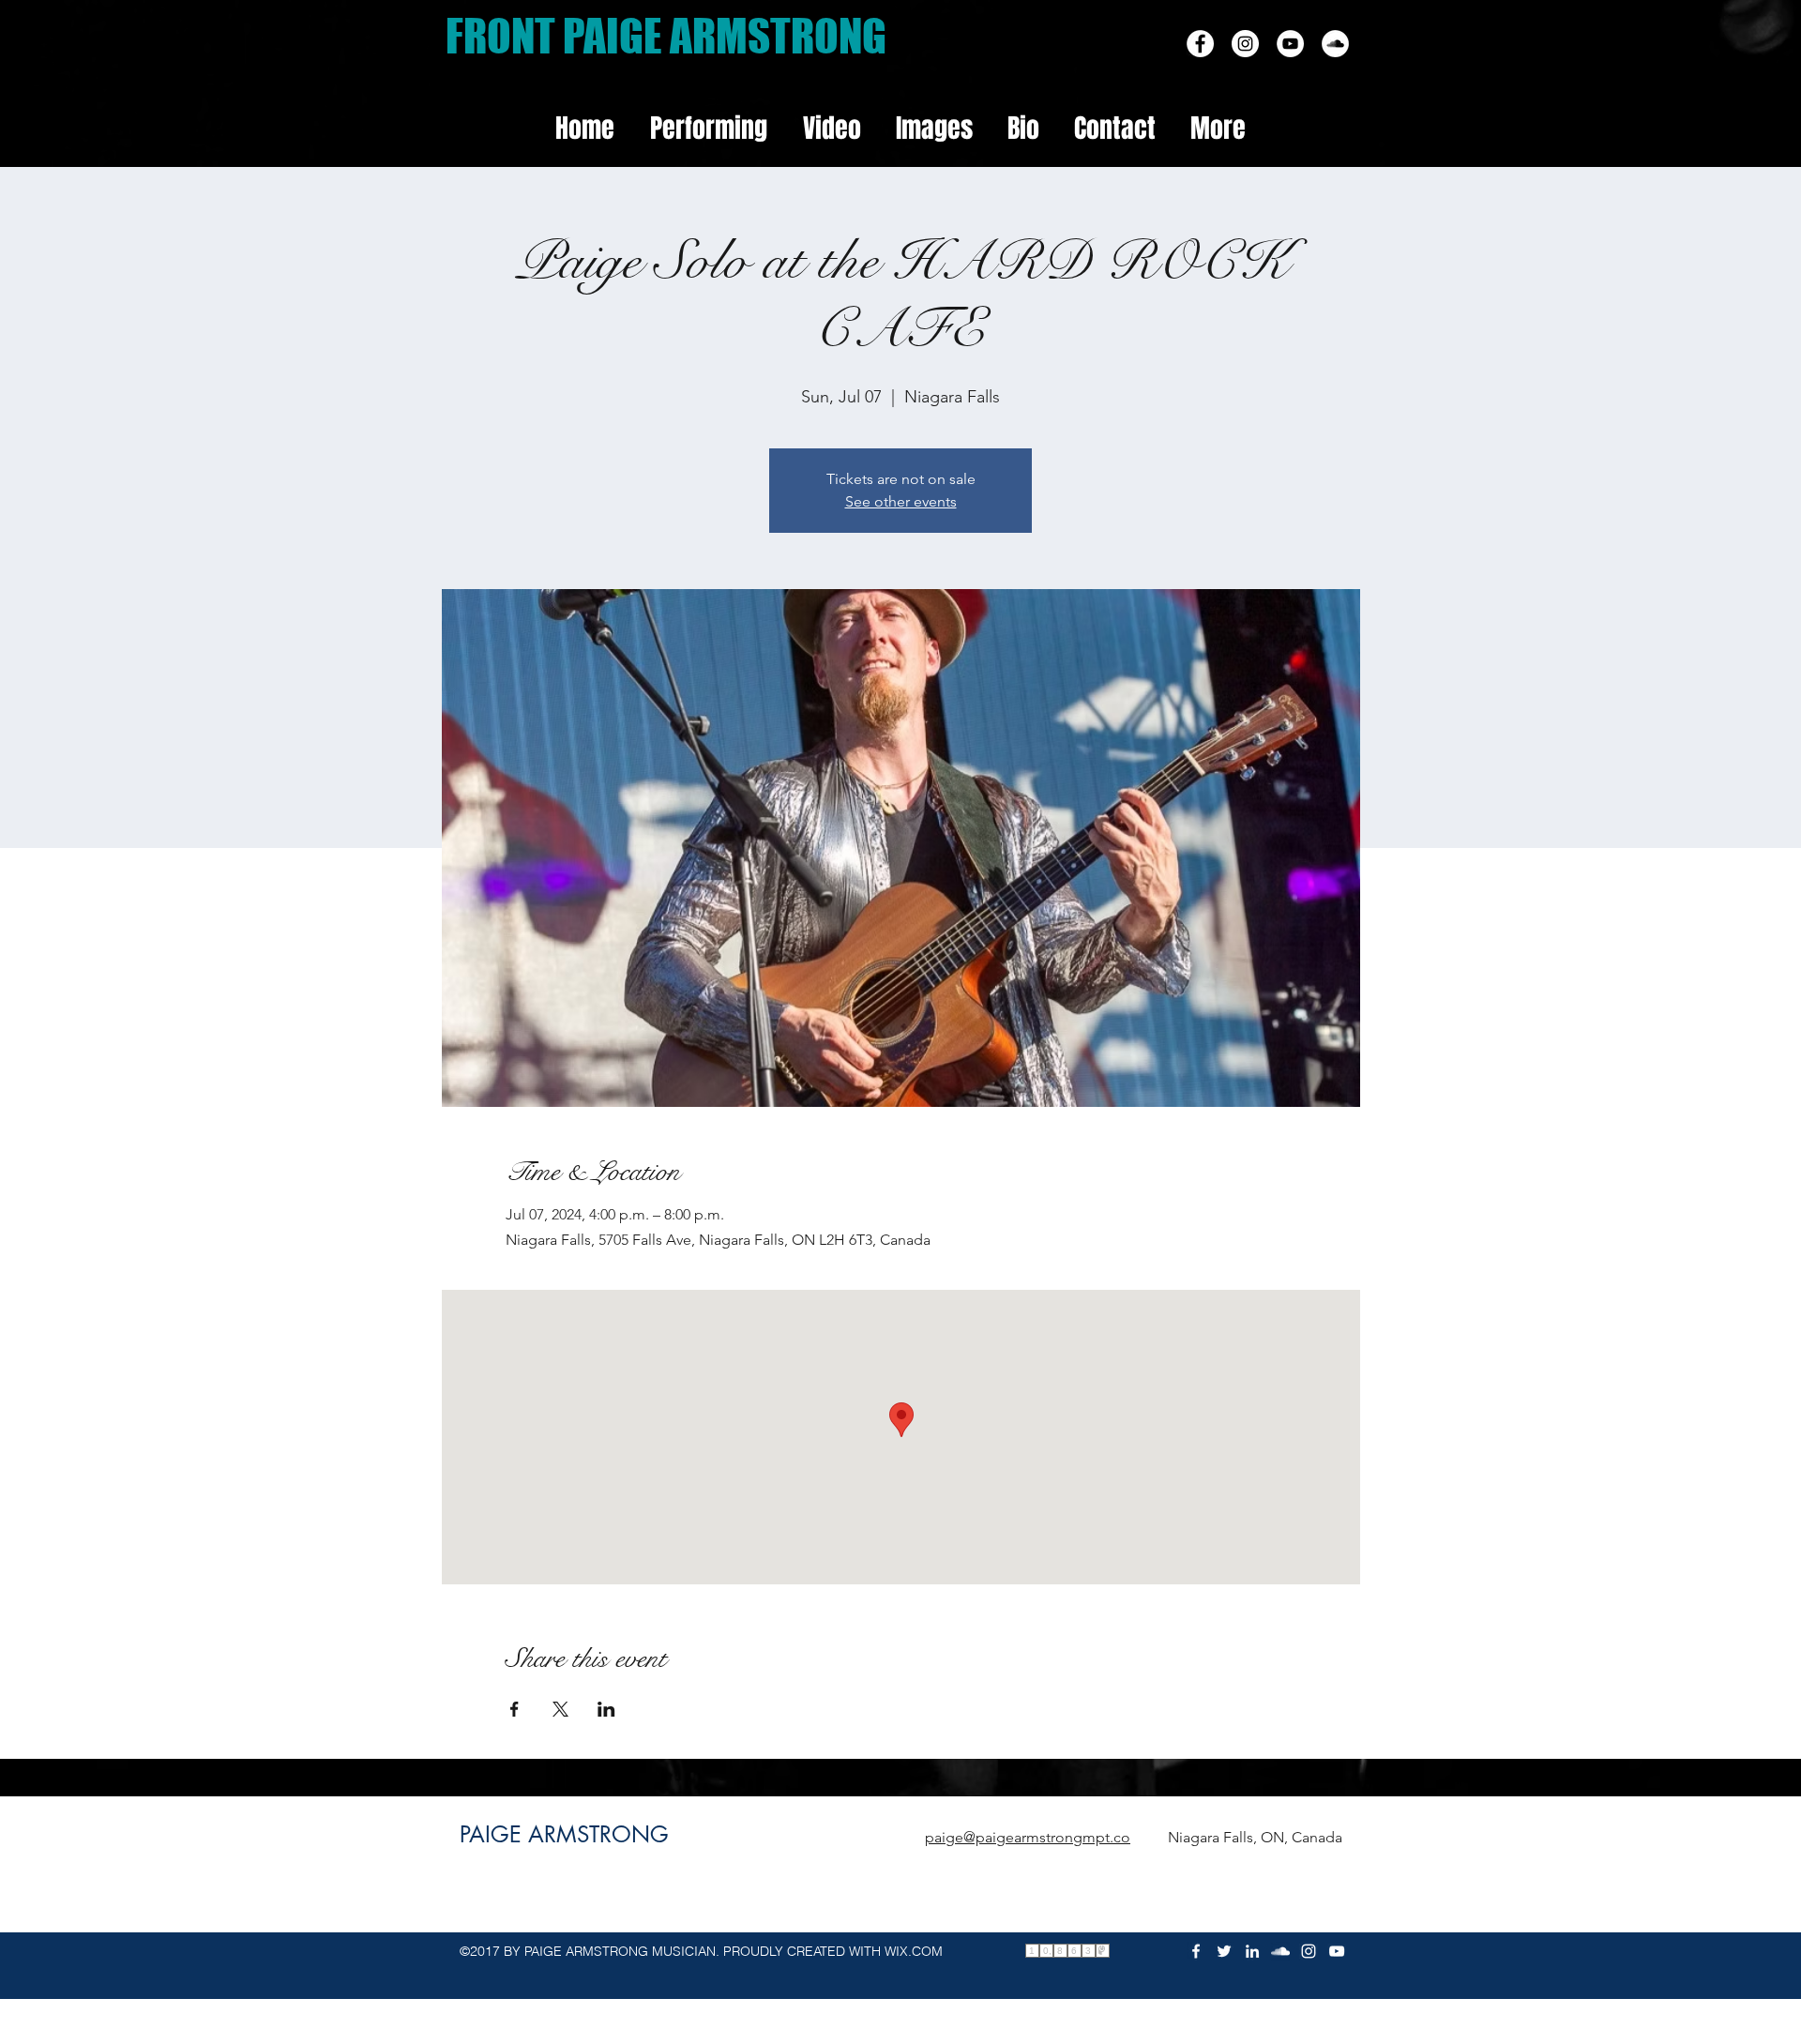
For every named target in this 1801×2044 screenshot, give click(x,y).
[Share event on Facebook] (515, 1709)
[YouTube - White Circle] (1290, 44)
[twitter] (1224, 1951)
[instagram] (1309, 1951)
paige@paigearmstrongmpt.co (1028, 1837)
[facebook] (1335, 44)
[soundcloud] (1280, 1951)
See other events (901, 501)
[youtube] (1337, 1951)
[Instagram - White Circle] (1245, 44)
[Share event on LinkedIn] (606, 1709)
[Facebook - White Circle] (1200, 44)
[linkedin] (1252, 1951)
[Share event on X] (560, 1709)
